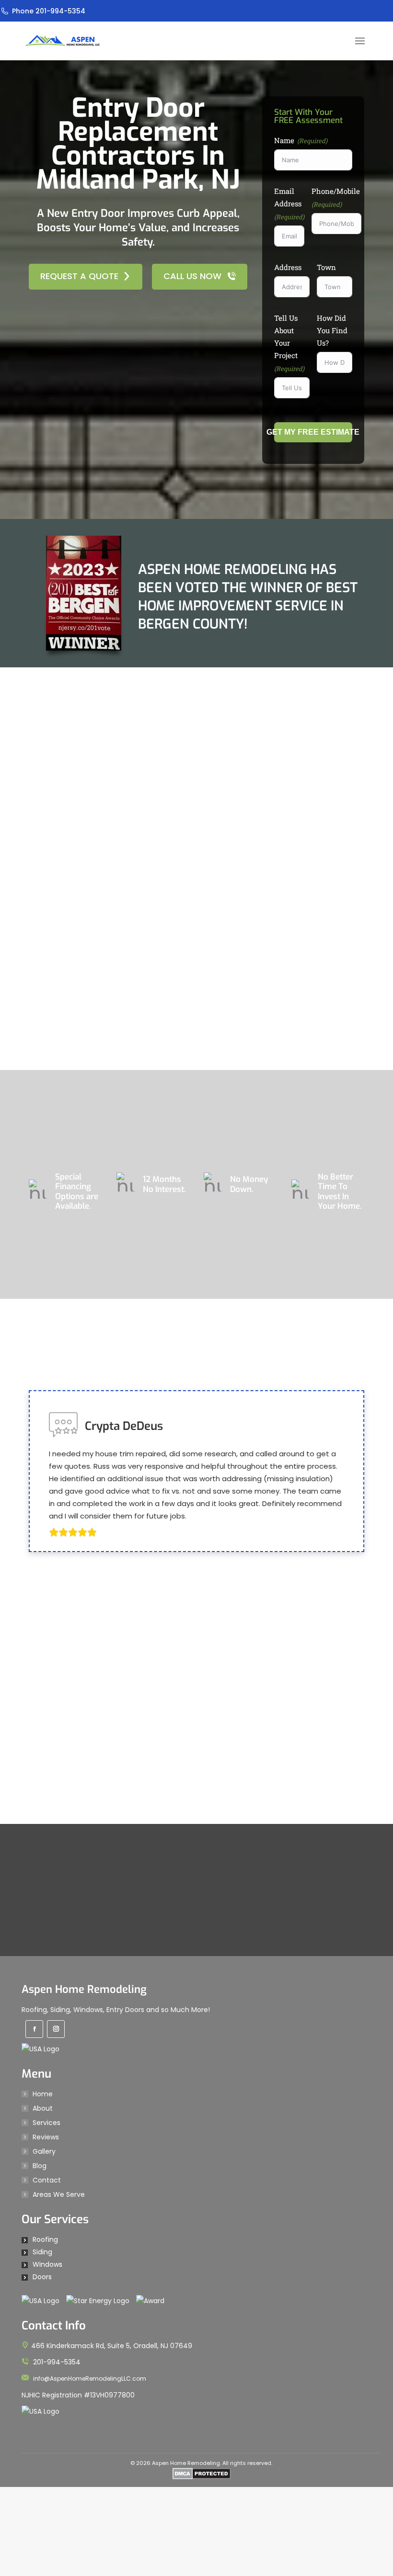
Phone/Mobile (336, 191)
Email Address (288, 197)
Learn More (190, 1252)
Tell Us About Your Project (286, 337)
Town (326, 267)
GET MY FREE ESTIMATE (313, 432)
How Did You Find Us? (332, 330)
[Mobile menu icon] (360, 41)
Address (288, 267)
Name (284, 140)
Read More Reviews (190, 2069)
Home (43, 2567)
